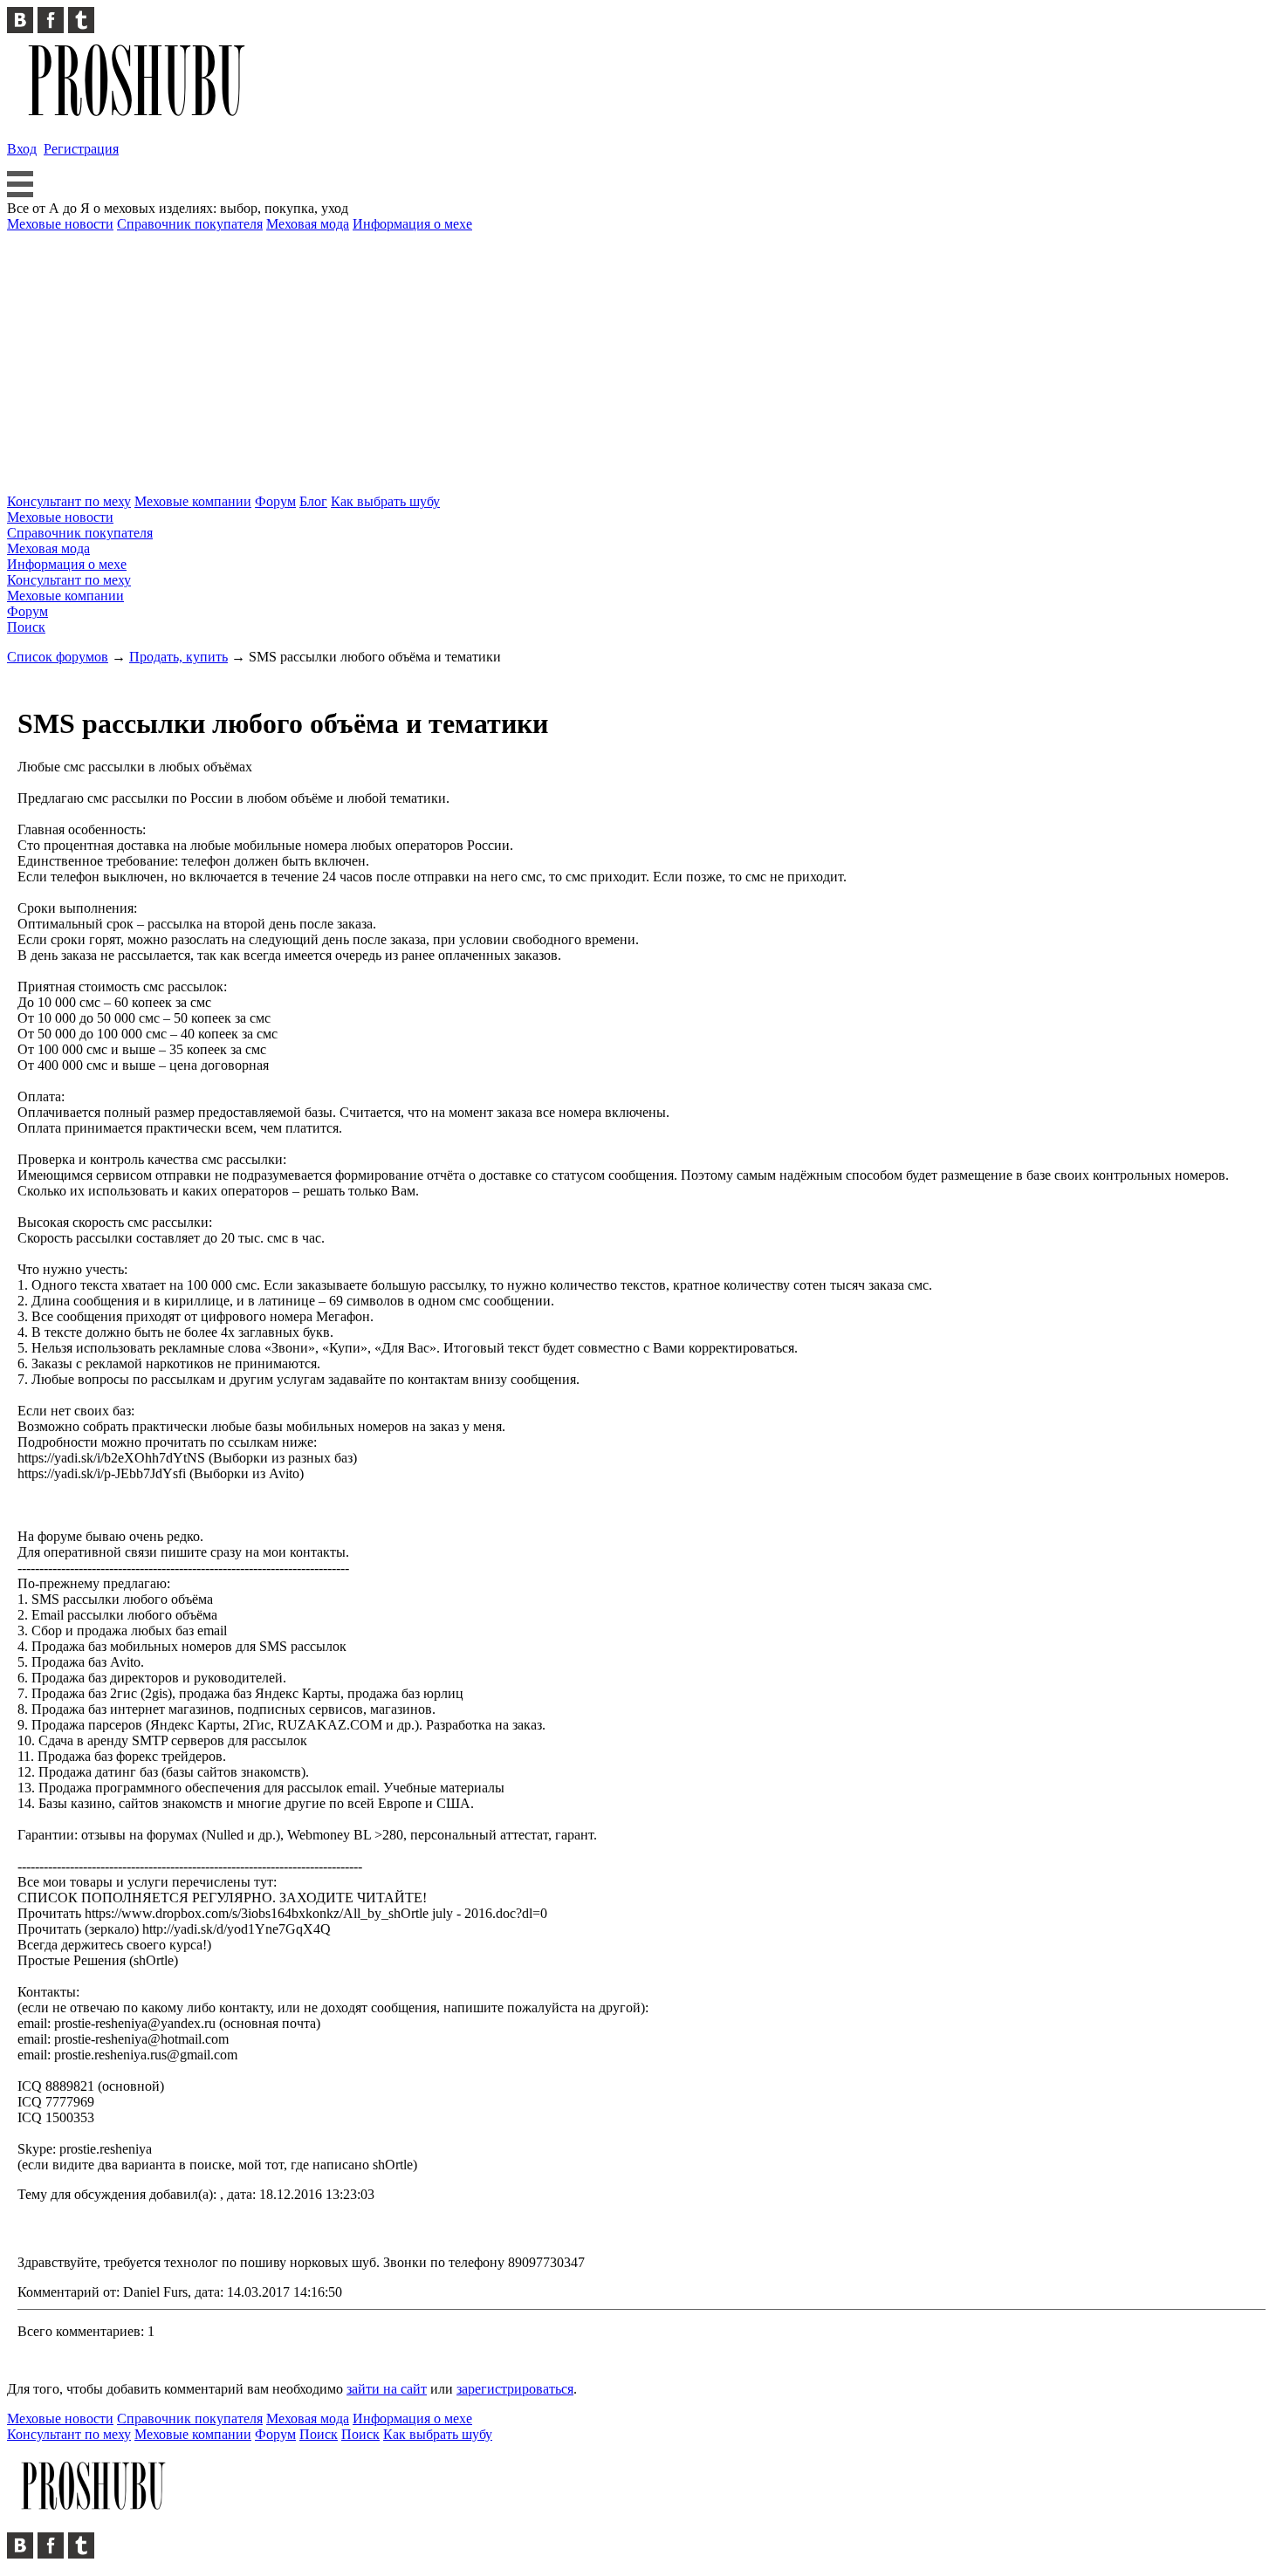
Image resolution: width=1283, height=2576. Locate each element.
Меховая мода (308, 224)
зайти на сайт (387, 2389)
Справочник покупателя (190, 224)
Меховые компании (193, 501)
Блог (313, 501)
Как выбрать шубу (385, 501)
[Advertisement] (641, 363)
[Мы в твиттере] (81, 28)
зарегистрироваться (515, 2389)
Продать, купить (178, 657)
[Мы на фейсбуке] (53, 28)
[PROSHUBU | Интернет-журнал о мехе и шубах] (138, 119)
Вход (22, 149)
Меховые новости (60, 224)
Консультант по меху (69, 501)
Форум (275, 501)
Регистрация (81, 149)
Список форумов (58, 657)
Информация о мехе (412, 224)
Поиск (26, 627)
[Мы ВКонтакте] (22, 28)
